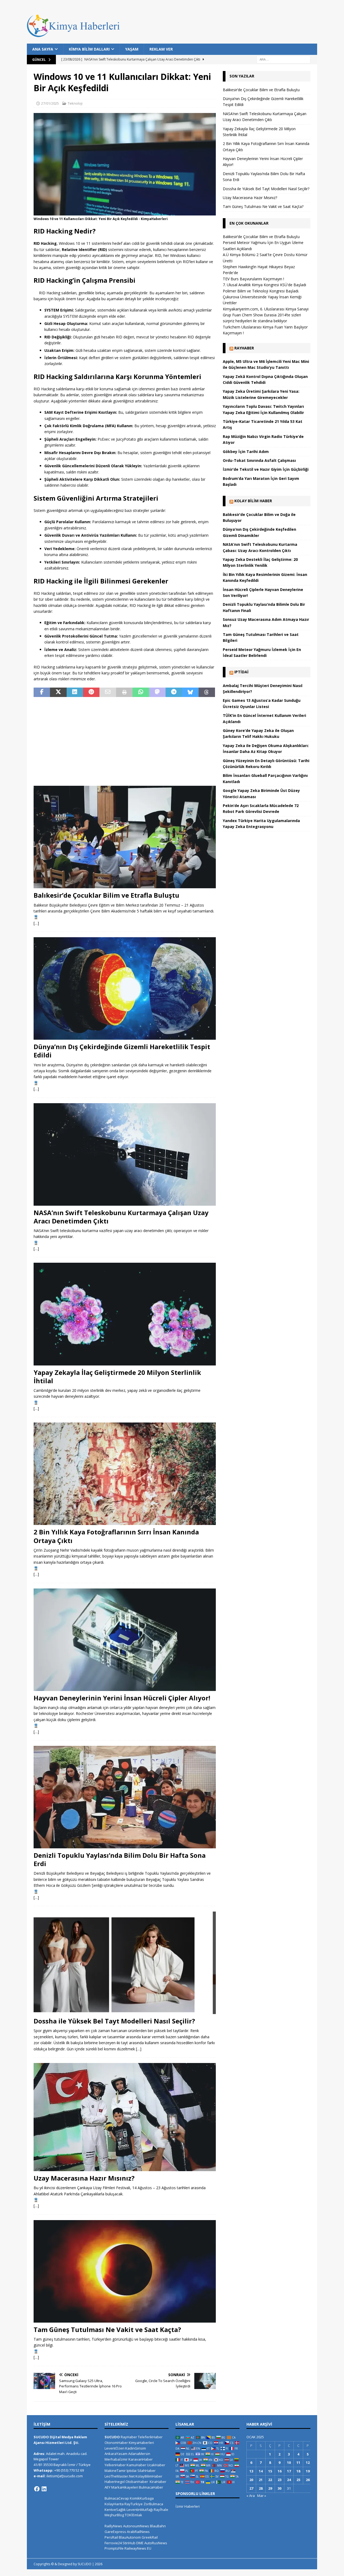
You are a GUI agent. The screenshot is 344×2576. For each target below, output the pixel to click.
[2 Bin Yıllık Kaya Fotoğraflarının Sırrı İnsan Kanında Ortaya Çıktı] (125, 1474)
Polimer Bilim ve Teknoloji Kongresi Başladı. (261, 291)
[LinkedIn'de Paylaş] (75, 692)
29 (270, 2488)
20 (251, 2480)
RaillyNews (113, 2526)
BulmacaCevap (117, 2498)
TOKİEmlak (133, 2515)
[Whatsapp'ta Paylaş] (141, 692)
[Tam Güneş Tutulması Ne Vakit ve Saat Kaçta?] (125, 2271)
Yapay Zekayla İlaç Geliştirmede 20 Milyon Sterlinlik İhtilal (117, 1377)
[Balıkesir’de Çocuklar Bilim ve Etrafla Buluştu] (125, 837)
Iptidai (241, 672)
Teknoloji (75, 103)
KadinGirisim (136, 2448)
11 (298, 2462)
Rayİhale (161, 2510)
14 (261, 2471)
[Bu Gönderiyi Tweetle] (58, 692)
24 (289, 2480)
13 (251, 2471)
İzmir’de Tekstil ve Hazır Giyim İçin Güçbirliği (266, 469)
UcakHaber (156, 2465)
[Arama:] (284, 59)
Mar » (262, 2496)
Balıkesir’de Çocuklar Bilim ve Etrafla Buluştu (106, 895)
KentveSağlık (115, 2510)
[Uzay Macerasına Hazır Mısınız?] (125, 2117)
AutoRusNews (156, 2543)
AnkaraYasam (116, 2454)
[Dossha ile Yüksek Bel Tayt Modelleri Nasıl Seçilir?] (125, 1963)
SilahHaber (146, 2471)
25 (298, 2480)
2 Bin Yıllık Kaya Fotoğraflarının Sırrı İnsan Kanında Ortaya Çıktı (116, 1536)
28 (261, 2488)
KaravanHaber (141, 2459)
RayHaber (244, 348)
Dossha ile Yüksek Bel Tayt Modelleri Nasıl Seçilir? (114, 2021)
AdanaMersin (139, 2454)
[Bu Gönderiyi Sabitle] (91, 692)
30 (279, 2488)
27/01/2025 (50, 103)
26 (308, 2480)
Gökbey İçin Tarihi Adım (246, 452)
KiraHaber (158, 2482)
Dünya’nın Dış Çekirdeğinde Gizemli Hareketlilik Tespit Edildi (122, 1051)
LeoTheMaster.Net (120, 2476)
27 (251, 2488)
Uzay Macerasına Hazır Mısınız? (84, 2178)
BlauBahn (158, 2526)
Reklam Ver (161, 49)
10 (289, 2462)
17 (289, 2471)
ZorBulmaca (153, 2504)
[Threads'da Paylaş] (207, 692)
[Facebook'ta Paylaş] (42, 692)
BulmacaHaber (151, 2487)
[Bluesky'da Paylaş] (190, 692)
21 (261, 2480)
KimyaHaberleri (141, 2443)
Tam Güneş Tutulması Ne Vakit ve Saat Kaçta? (107, 2329)
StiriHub (129, 2543)
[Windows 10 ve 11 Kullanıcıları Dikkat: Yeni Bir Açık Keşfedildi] (125, 212)
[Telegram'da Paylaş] (174, 692)
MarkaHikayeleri (125, 2487)
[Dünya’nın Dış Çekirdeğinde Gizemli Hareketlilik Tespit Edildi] (125, 988)
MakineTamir (115, 2471)
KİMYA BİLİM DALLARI (89, 49)
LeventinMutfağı (140, 2510)
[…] (36, 923)
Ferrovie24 (113, 2543)
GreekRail (150, 2537)
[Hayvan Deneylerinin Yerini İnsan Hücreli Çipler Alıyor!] (125, 1640)
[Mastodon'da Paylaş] (157, 692)
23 (279, 2480)
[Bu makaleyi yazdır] (124, 692)
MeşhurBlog (114, 2515)
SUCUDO (112, 2437)
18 (298, 2471)
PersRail (111, 2537)
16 (279, 2471)
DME (140, 2543)
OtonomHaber (116, 2443)
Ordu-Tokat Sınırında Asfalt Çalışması (259, 460)
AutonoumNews (136, 2526)
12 (308, 2462)
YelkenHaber (115, 2465)
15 (270, 2471)
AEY (107, 2487)
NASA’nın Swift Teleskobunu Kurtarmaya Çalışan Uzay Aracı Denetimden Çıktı (121, 1217)
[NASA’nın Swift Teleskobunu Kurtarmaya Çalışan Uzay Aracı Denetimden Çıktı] (125, 1154)
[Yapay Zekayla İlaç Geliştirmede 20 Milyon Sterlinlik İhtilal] (125, 1314)
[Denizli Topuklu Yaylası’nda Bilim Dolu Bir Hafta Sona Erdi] (125, 1797)
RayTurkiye (134, 2504)
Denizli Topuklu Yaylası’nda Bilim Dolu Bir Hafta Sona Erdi (120, 1859)
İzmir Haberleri (188, 2506)
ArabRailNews (138, 2532)
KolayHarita (114, 2504)
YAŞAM (132, 49)
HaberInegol (115, 2482)
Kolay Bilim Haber (253, 501)
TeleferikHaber (150, 2437)
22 (270, 2480)
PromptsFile (114, 2548)
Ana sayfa (43, 49)
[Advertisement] (125, 741)
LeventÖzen (114, 2448)
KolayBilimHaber (149, 2476)
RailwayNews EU (138, 2548)
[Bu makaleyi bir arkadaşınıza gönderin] (108, 692)
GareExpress (115, 2532)
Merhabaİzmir (116, 2459)
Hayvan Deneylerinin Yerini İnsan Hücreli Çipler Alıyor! (122, 1698)
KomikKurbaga (142, 2498)
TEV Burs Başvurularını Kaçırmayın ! (253, 279)
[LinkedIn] (44, 2489)
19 (308, 2471)
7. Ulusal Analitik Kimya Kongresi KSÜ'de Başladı (264, 285)
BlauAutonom (130, 2537)
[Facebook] (37, 2489)
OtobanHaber (137, 2482)
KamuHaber (136, 2465)
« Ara (251, 2496)
